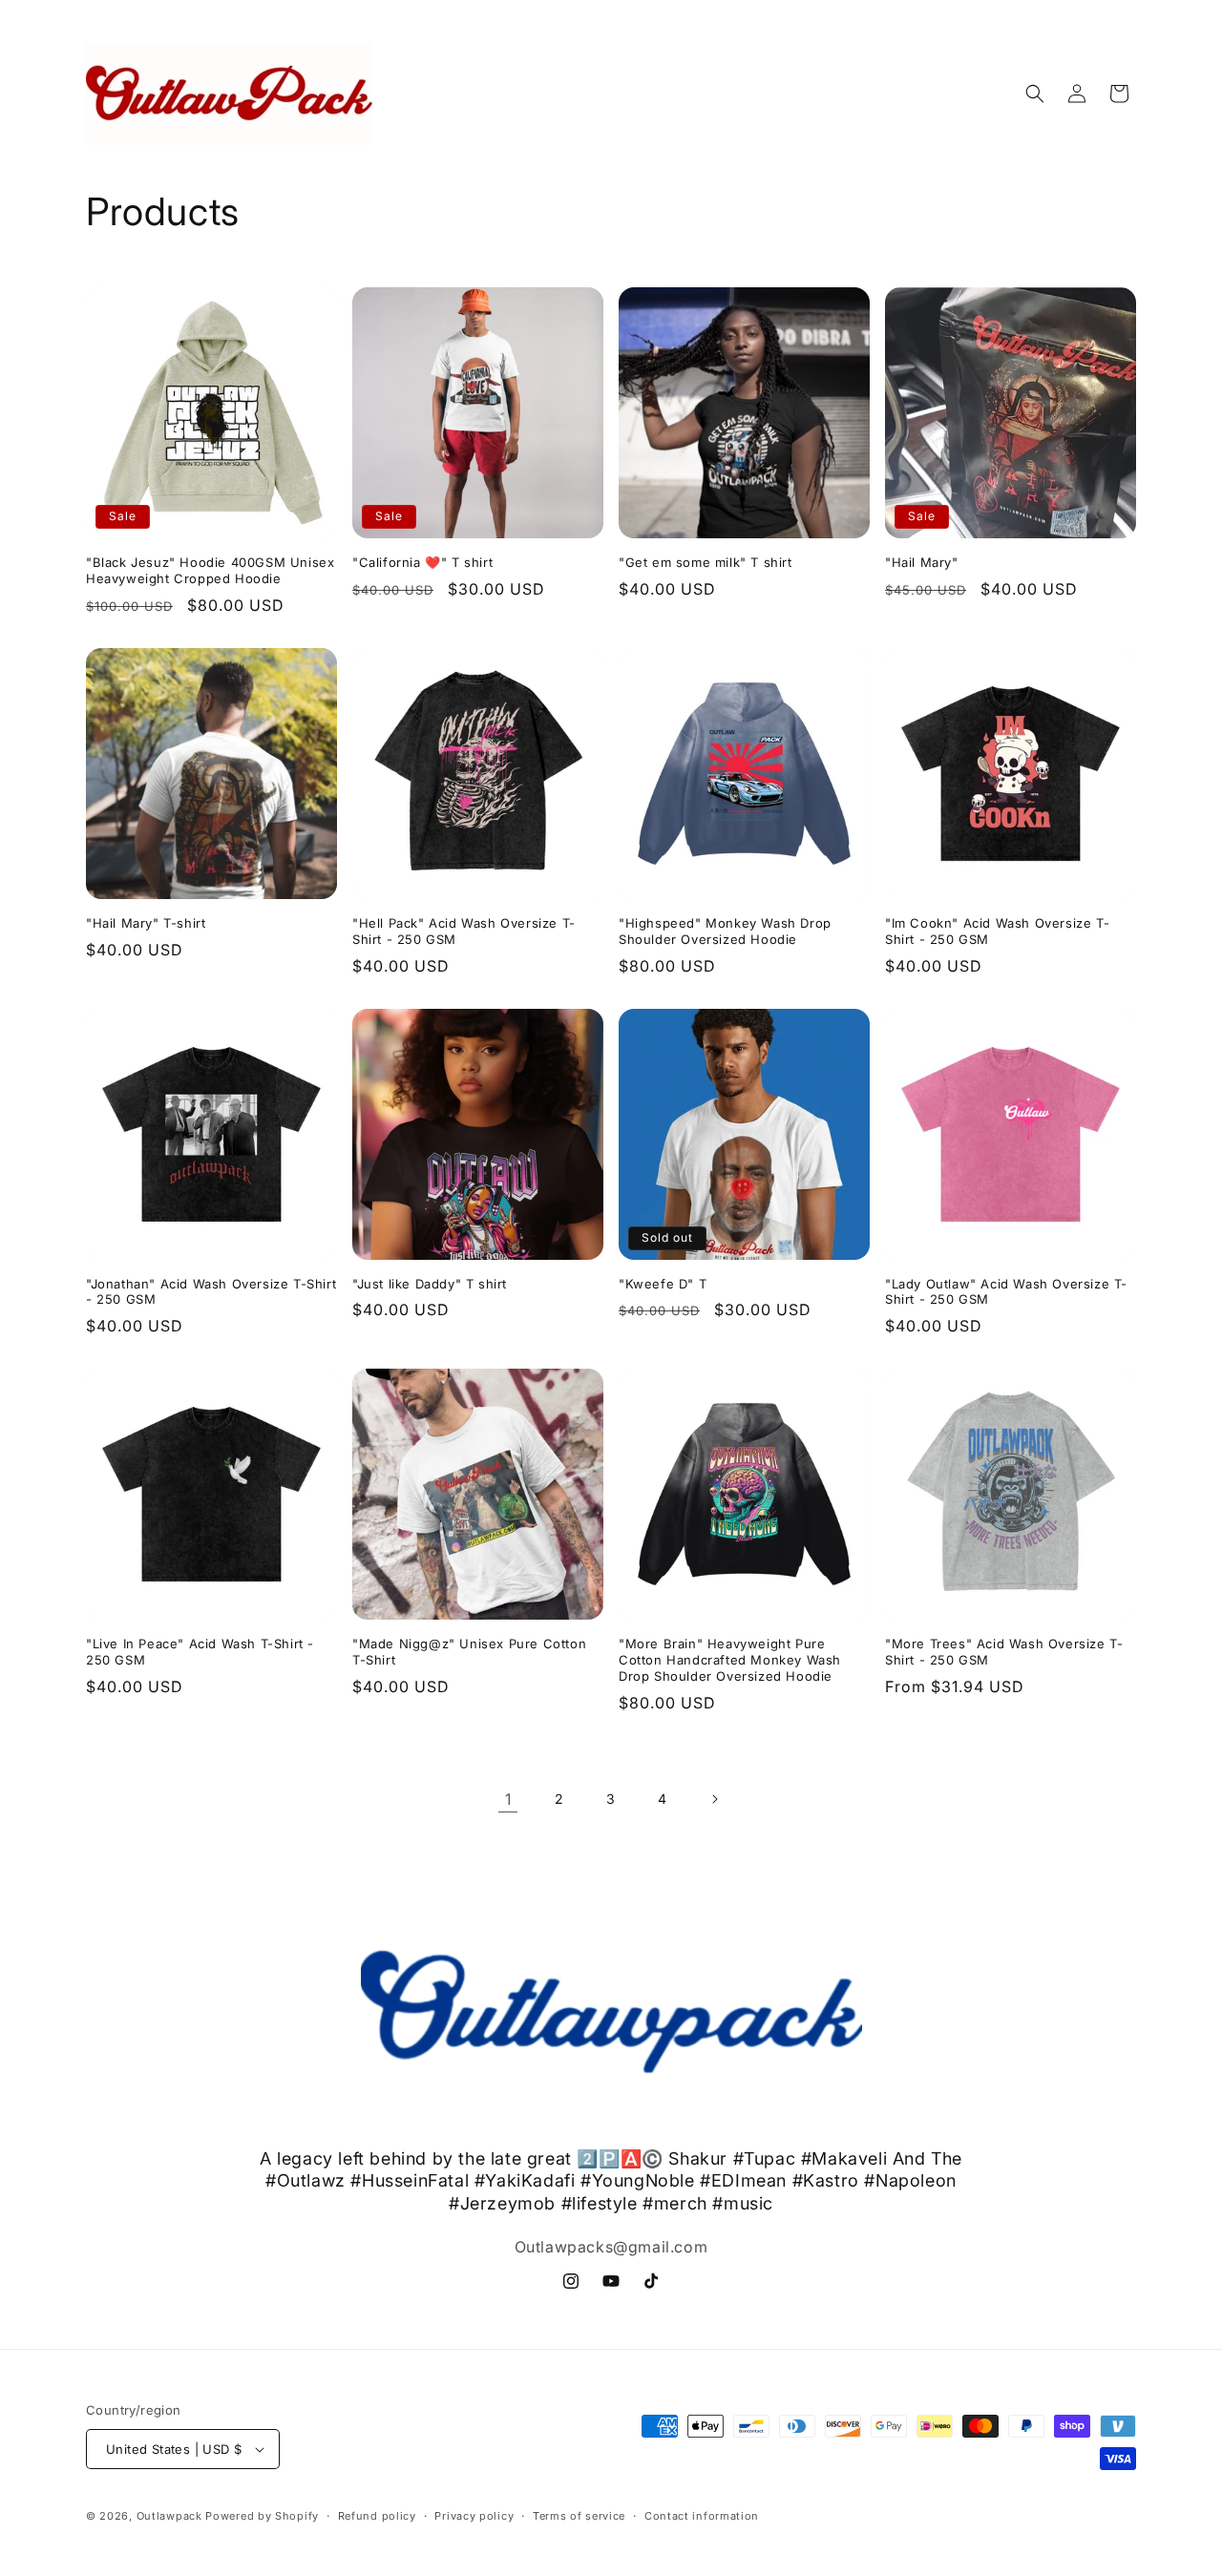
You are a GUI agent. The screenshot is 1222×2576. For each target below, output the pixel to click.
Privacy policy (474, 2516)
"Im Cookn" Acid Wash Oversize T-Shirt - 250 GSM (997, 931)
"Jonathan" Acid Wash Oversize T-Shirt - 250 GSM (211, 1292)
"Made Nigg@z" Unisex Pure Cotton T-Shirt (469, 1652)
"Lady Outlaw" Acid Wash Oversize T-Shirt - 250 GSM (1006, 1292)
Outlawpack (171, 2516)
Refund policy (377, 2516)
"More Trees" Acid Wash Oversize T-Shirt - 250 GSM (1004, 1652)
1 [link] (508, 1799)
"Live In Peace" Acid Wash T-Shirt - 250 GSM (200, 1652)
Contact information (702, 2516)
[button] (1035, 94)
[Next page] (714, 1799)
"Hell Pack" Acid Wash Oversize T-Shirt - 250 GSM (464, 931)
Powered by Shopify (262, 2516)
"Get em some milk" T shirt (706, 562)
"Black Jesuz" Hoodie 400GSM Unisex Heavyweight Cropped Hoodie (210, 570)
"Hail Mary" (922, 562)
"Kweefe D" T (663, 1284)
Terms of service (579, 2516)
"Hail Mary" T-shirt (146, 923)
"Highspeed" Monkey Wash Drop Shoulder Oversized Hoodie (725, 931)
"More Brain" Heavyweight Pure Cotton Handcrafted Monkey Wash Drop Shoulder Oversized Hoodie (730, 1660)
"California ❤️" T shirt (422, 562)
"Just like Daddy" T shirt (430, 1284)
